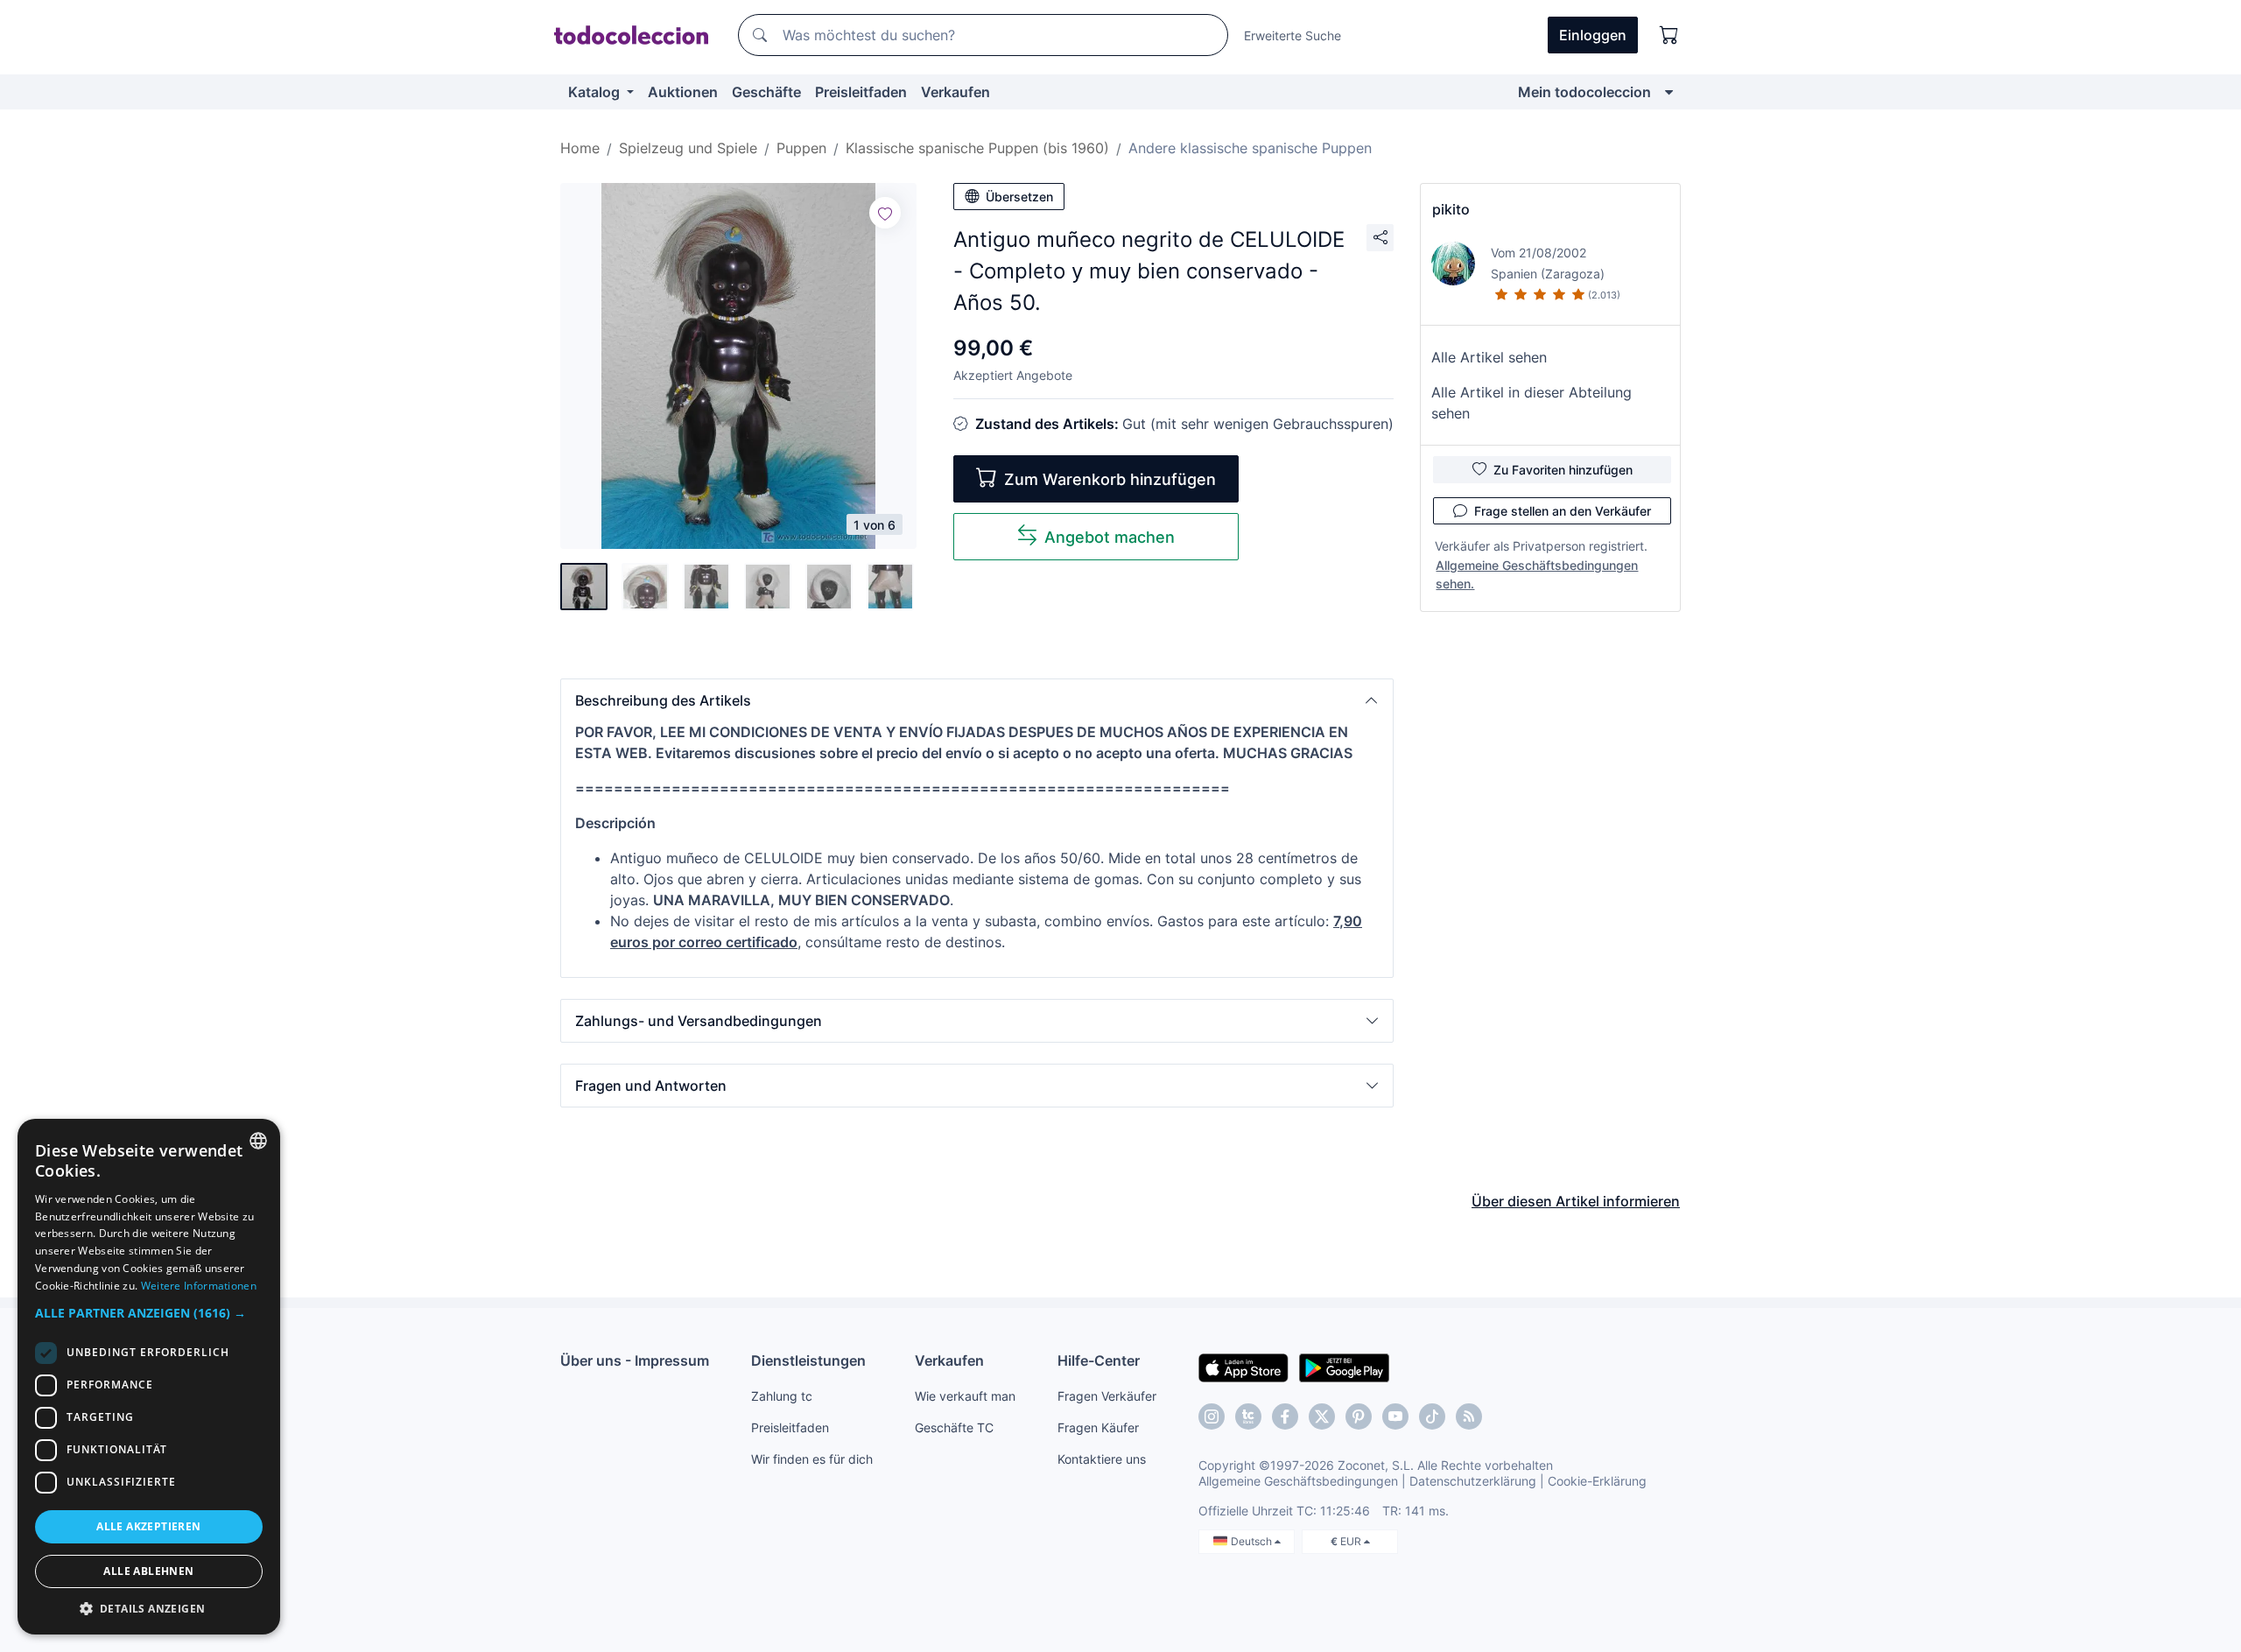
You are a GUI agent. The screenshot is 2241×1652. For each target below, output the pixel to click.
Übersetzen (1019, 197)
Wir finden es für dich (812, 1459)
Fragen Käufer (1098, 1427)
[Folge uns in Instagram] (1212, 1417)
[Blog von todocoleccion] (1469, 1417)
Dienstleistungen (808, 1360)
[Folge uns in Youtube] (1395, 1417)
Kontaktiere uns (1102, 1459)
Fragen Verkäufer (1107, 1396)
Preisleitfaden (861, 92)
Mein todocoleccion (1584, 92)
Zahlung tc (782, 1396)
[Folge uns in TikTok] (1432, 1417)
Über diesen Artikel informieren (1576, 1201)
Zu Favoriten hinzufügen (1563, 470)
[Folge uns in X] (1322, 1417)
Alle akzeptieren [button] (148, 1526)
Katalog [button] (596, 92)
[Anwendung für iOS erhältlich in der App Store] (1243, 1367)
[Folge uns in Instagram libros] (1248, 1417)
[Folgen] (885, 213)
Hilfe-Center (1099, 1360)
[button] (977, 700)
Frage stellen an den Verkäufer (1563, 511)
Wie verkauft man (965, 1396)
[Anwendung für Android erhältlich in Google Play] (1344, 1367)
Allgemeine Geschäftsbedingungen (1298, 1481)
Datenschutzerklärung (1473, 1481)
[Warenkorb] (1669, 35)
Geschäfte (766, 92)
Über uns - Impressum (635, 1360)
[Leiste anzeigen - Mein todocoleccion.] (1669, 92)
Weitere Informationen (199, 1286)
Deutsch (1253, 1541)
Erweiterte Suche (1293, 35)
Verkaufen (955, 92)
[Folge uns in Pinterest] (1359, 1417)
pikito (1451, 209)
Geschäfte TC (954, 1427)
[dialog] (149, 1377)
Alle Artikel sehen (1489, 357)
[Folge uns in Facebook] (1285, 1417)
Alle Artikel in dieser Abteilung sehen (1531, 403)
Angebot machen (1110, 537)
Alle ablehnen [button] (148, 1571)
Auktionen (683, 92)
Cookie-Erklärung (1597, 1481)
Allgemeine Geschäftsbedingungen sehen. (1537, 574)
